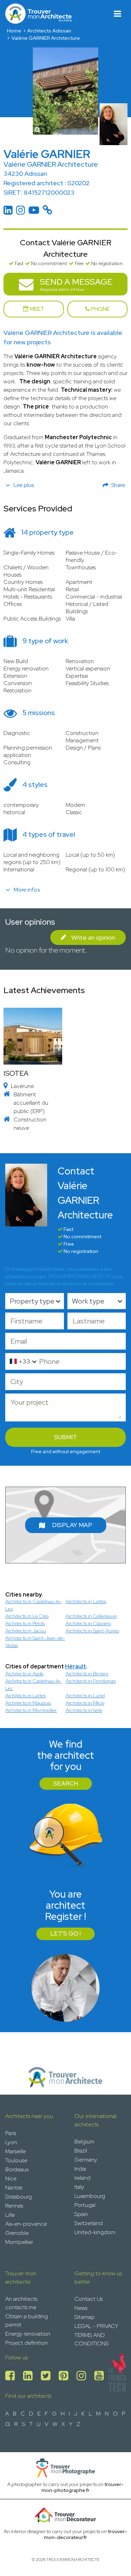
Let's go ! (65, 1933)
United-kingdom (95, 2232)
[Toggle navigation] (118, 14)
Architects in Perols (25, 1623)
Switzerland (89, 2223)
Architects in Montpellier (31, 1710)
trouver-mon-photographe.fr (83, 2487)
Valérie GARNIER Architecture (46, 38)
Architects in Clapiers (88, 1623)
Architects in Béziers (87, 1674)
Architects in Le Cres (27, 1616)
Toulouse (16, 2160)
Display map (72, 1525)
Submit (65, 1437)
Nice (11, 2179)
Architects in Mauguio (28, 1703)
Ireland (82, 2178)
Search (66, 1783)
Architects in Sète (84, 1710)
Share (118, 485)
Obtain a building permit (27, 2320)
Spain (81, 2214)
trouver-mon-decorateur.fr (86, 2534)
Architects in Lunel (85, 1696)
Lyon (11, 2142)
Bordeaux (17, 2169)
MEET (37, 309)
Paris (11, 2133)
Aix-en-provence (26, 2224)
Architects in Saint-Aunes (92, 1631)
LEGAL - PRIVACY (96, 2326)
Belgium (84, 2142)
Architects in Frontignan (91, 1681)
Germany (86, 2160)
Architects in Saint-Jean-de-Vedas (35, 1642)
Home (14, 31)
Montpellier (19, 2242)
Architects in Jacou (26, 1631)
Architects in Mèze (85, 1703)
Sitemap (85, 2317)
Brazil (81, 2151)
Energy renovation (28, 2334)
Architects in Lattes (86, 1601)
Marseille (16, 2151)
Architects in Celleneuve (91, 1616)
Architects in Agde (24, 1674)
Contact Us (89, 2299)
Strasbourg (19, 2197)
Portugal (85, 2205)
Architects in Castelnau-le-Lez (34, 1605)
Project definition (27, 2343)
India (80, 2169)
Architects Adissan (49, 31)
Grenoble (17, 2233)
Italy (79, 2187)
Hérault (75, 1666)
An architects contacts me (21, 2303)
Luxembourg (90, 2196)
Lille (10, 2215)
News (81, 2308)
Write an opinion (93, 937)
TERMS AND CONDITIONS (92, 2339)
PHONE (100, 309)
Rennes (14, 2206)
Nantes (14, 2188)
